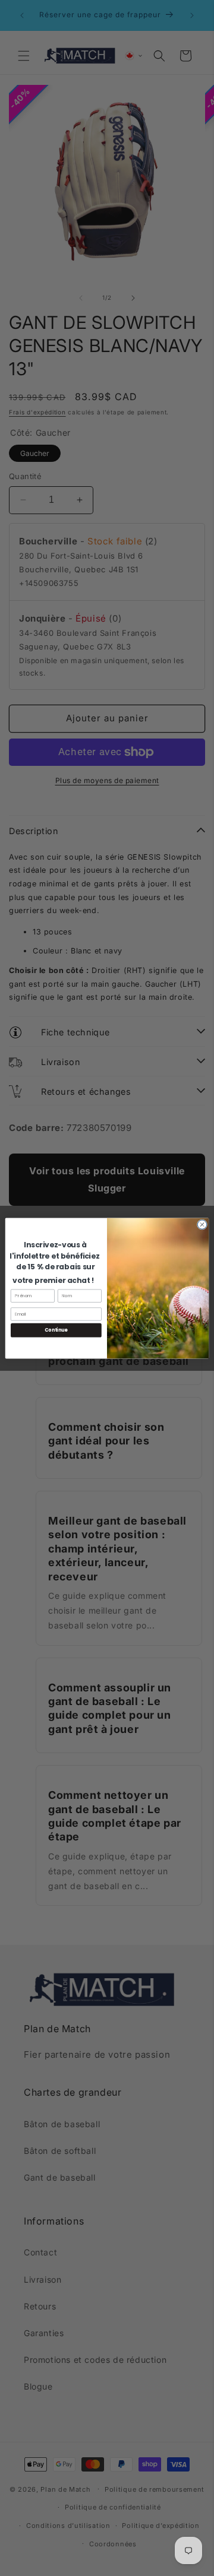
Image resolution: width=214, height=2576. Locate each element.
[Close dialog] (202, 1224)
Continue (56, 1330)
